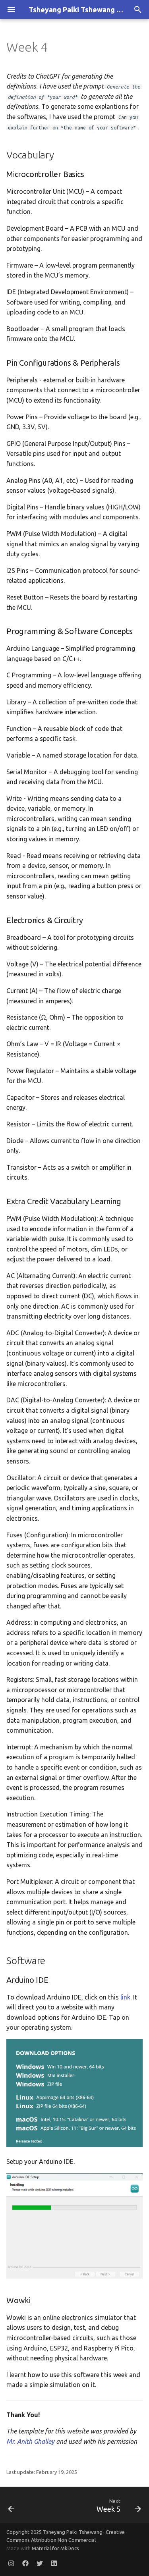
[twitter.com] (40, 2563)
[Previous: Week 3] (12, 2505)
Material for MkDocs (55, 2548)
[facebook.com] (25, 2563)
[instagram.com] (11, 2563)
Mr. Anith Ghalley (30, 2441)
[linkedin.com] (54, 2563)
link (125, 1997)
